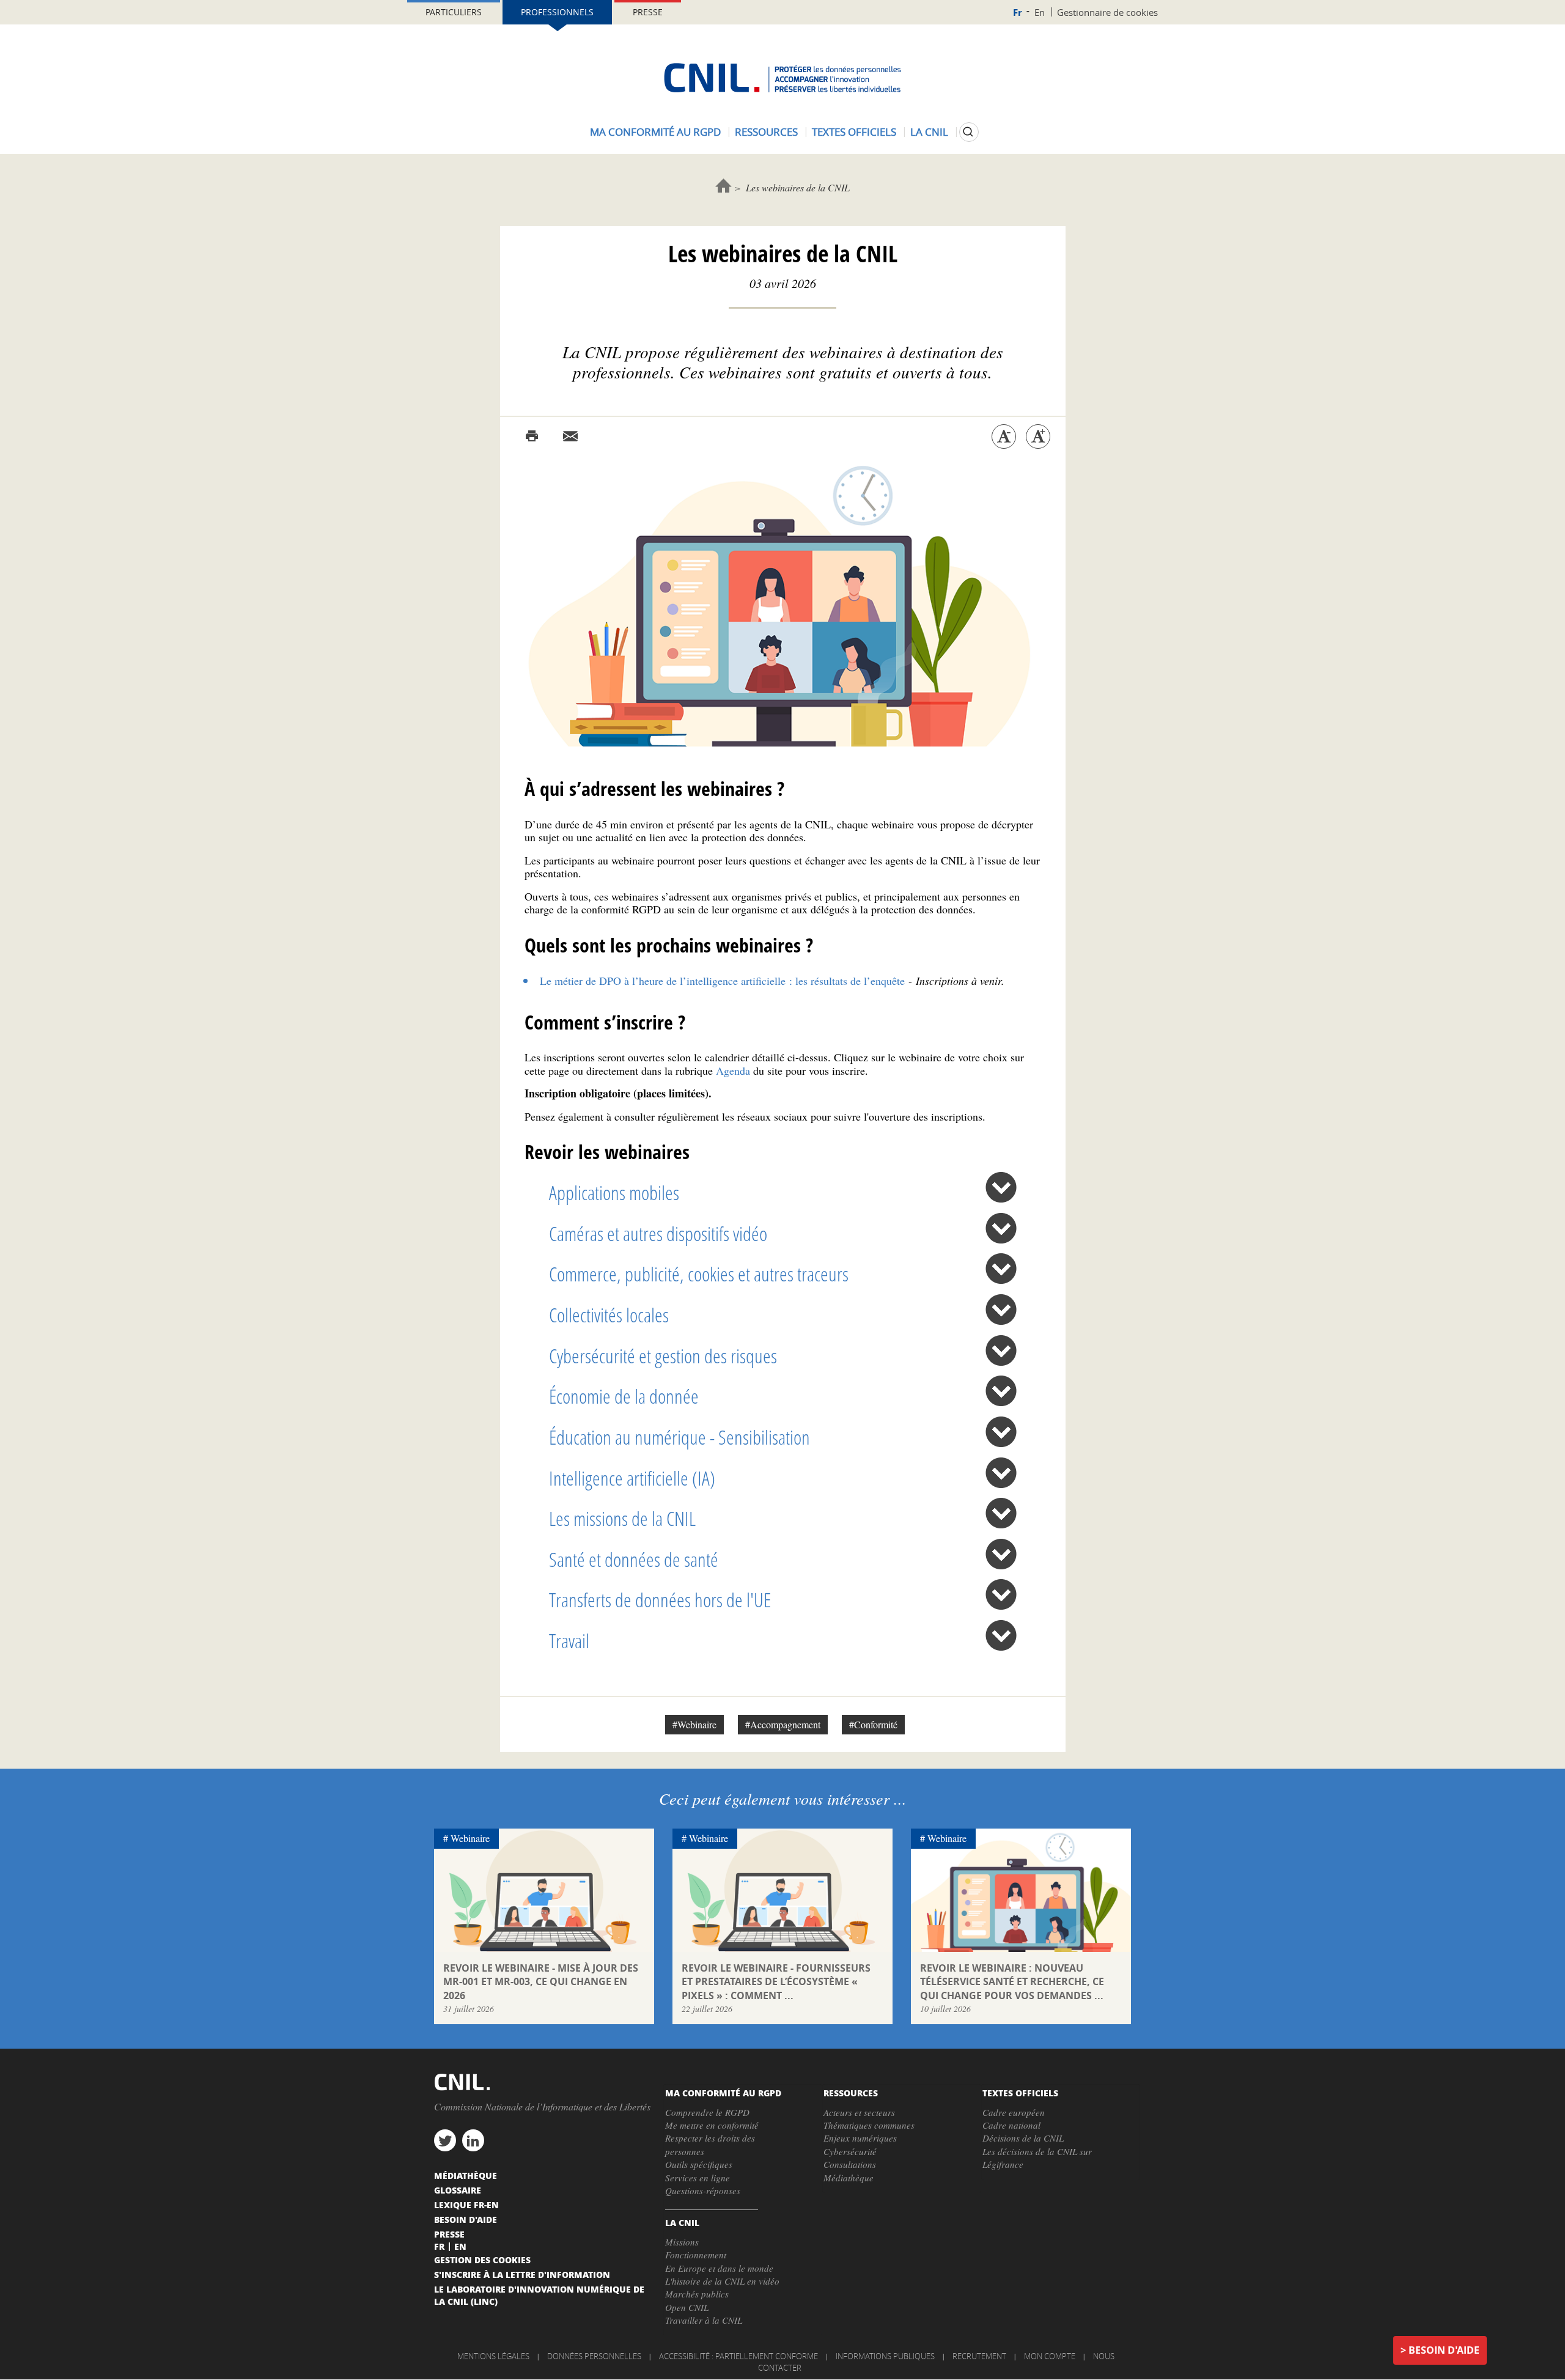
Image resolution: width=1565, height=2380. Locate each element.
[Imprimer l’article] (532, 437)
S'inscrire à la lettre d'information (522, 2274)
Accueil (724, 186)
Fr (1018, 13)
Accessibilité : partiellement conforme (738, 2356)
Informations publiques (885, 2356)
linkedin (473, 2140)
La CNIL (929, 132)
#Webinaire (694, 1724)
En (1040, 12)
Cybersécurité (850, 2151)
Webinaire (470, 1838)
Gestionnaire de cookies (1107, 12)
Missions (682, 2242)
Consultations (850, 2164)
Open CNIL (687, 2307)
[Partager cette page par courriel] (570, 437)
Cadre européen (1014, 2112)
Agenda (733, 1070)
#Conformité (873, 1724)
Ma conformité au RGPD (655, 132)
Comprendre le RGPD (707, 2112)
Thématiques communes (869, 2125)
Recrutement (979, 2356)
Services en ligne (698, 2178)
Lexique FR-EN (466, 2205)
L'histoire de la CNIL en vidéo (722, 2281)
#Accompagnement (783, 1724)
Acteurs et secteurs (859, 2112)
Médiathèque (849, 2178)
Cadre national (1011, 2125)
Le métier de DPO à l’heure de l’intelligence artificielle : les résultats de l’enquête (722, 981)
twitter (445, 2140)
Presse (648, 12)
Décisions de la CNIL (1023, 2138)
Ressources (766, 132)
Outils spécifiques (699, 2164)
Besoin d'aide (1444, 2350)
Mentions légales (493, 2356)
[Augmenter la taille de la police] (1038, 437)
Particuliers (454, 12)
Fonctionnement (696, 2255)
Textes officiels (854, 132)
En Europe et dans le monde (719, 2268)
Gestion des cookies (482, 2260)
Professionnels (557, 12)
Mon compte (1050, 2356)
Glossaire (458, 2190)
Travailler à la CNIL (704, 2320)
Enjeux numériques (860, 2138)
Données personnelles (594, 2356)
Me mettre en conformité (712, 2125)
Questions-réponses (703, 2190)
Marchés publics (697, 2294)
